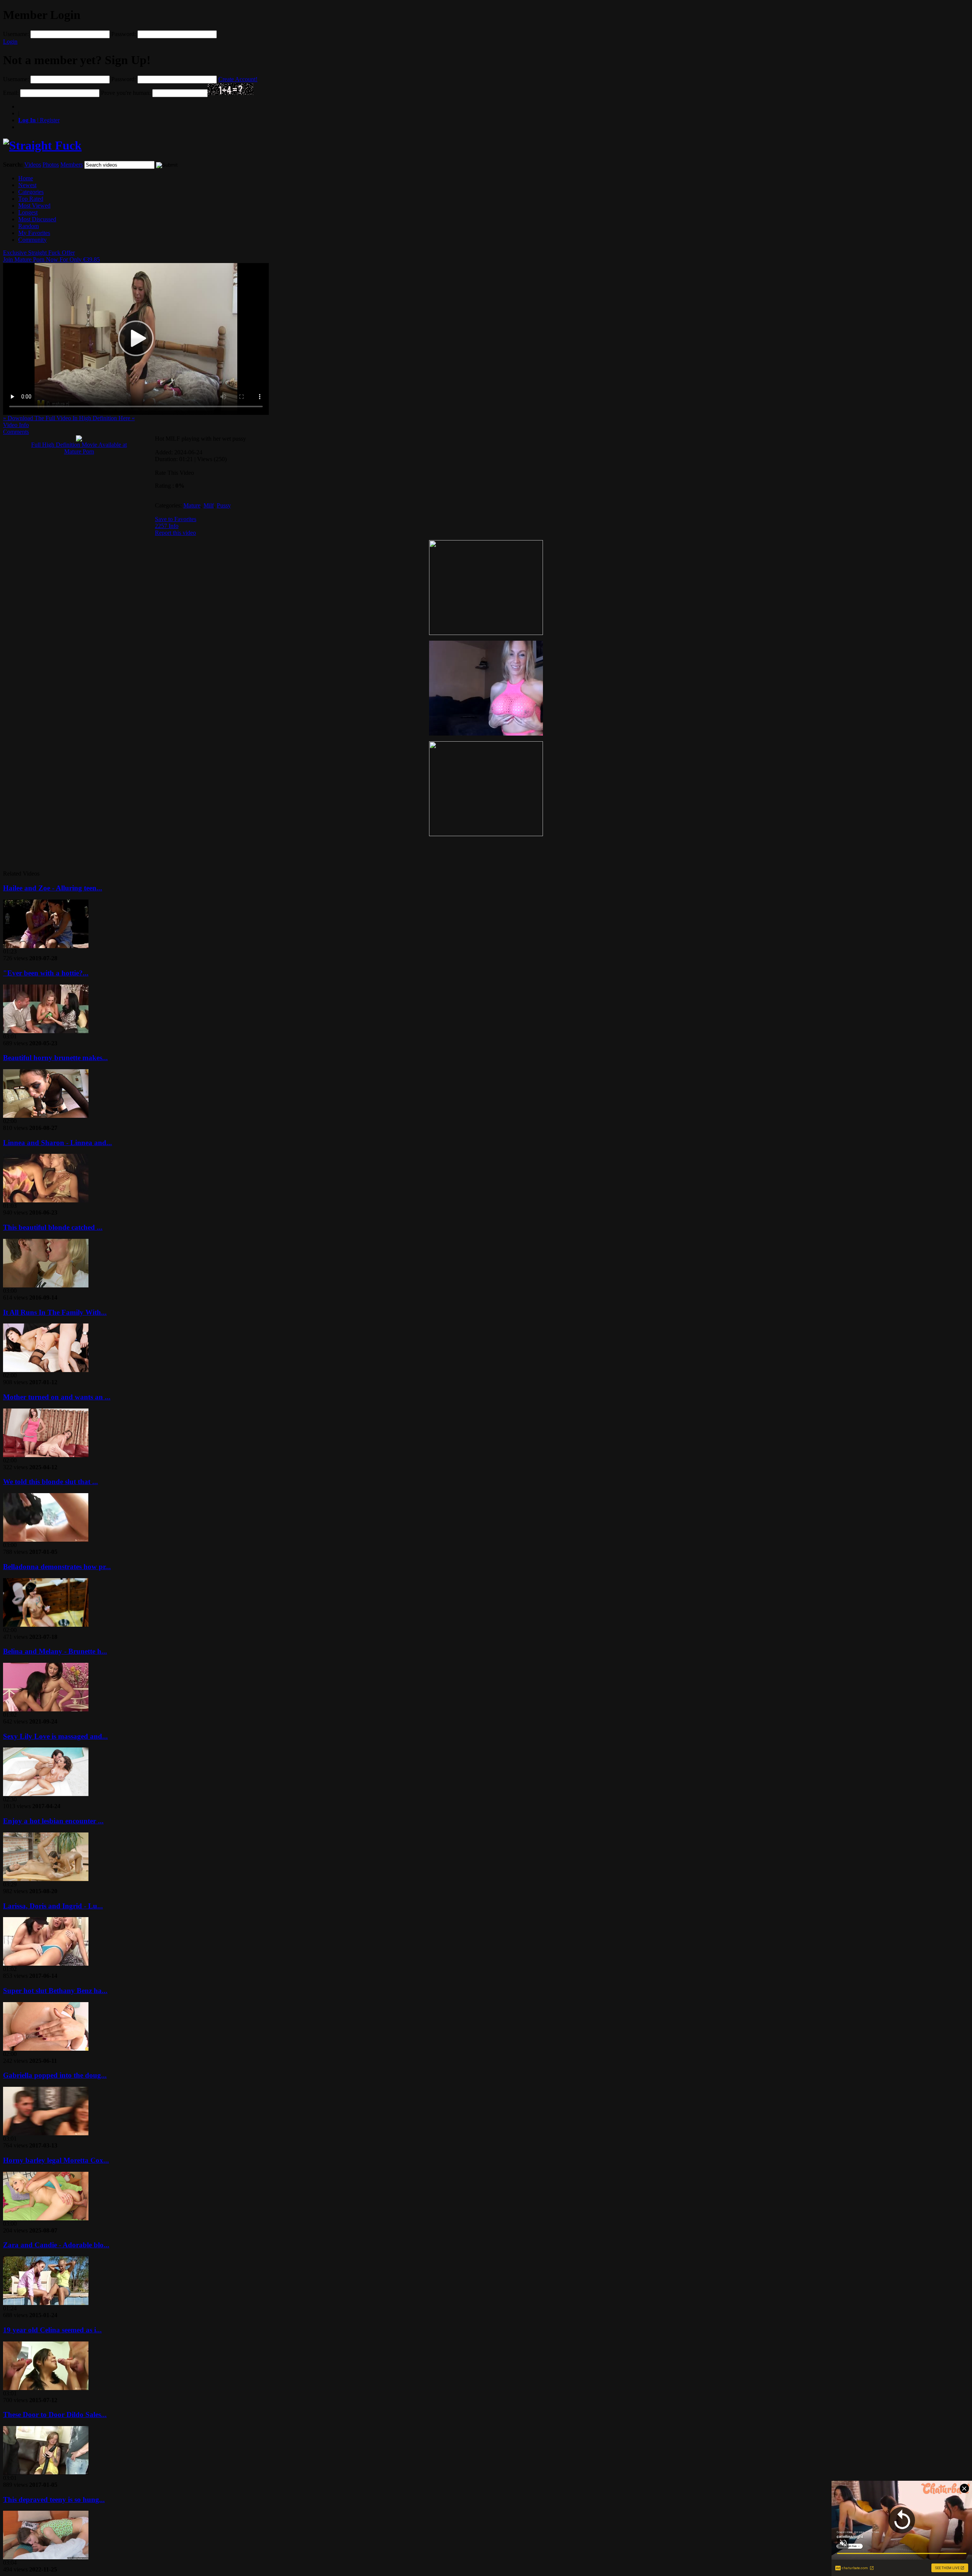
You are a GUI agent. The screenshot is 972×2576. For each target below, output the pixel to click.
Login (10, 42)
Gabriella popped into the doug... (55, 2075)
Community (32, 240)
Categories (31, 192)
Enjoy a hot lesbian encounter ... (53, 1821)
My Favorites (34, 233)
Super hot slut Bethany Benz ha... (55, 1991)
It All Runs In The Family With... (55, 1312)
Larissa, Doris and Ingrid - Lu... (53, 1906)
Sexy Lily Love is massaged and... (55, 1736)
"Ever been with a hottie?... (46, 973)
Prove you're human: (126, 93)
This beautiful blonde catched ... (53, 1227)
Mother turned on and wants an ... (57, 1397)
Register (39, 120)
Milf (209, 505)
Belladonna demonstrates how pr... (57, 1567)
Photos (51, 165)
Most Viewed (34, 206)
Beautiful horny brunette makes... (55, 1058)
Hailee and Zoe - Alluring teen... (53, 888)
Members (72, 165)
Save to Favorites (176, 519)
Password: (124, 34)
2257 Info (167, 526)
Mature (192, 505)
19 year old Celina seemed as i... (52, 2330)
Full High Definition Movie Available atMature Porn (79, 448)
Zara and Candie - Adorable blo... (56, 2245)
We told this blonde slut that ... (50, 1482)
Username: (16, 34)
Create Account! (238, 79)
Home (26, 178)
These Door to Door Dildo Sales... (55, 2415)
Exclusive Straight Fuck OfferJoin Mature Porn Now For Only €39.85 (51, 256)
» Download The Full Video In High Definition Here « (69, 418)
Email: (11, 93)
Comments (16, 432)
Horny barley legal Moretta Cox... (56, 2160)
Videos (33, 165)
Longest (28, 212)
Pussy (224, 505)
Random (28, 226)
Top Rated (31, 199)
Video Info (16, 425)
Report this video (175, 533)
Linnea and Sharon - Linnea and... (58, 1143)
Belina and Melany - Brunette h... (55, 1651)
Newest (27, 185)
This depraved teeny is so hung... (54, 2500)
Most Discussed (37, 219)
